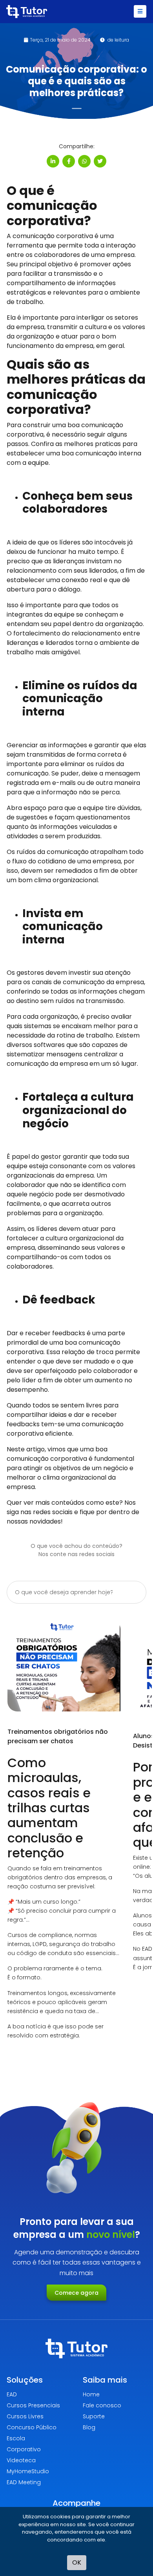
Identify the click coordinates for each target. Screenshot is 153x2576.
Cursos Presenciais (33, 2405)
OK (77, 2562)
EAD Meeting (24, 2482)
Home (91, 2394)
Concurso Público (32, 2427)
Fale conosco (102, 2405)
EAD (12, 2394)
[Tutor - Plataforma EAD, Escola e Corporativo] (27, 12)
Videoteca (21, 2460)
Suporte (94, 2416)
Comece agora (76, 2293)
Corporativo (24, 2449)
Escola (16, 2438)
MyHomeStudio (28, 2471)
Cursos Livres (25, 2416)
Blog (89, 2427)
